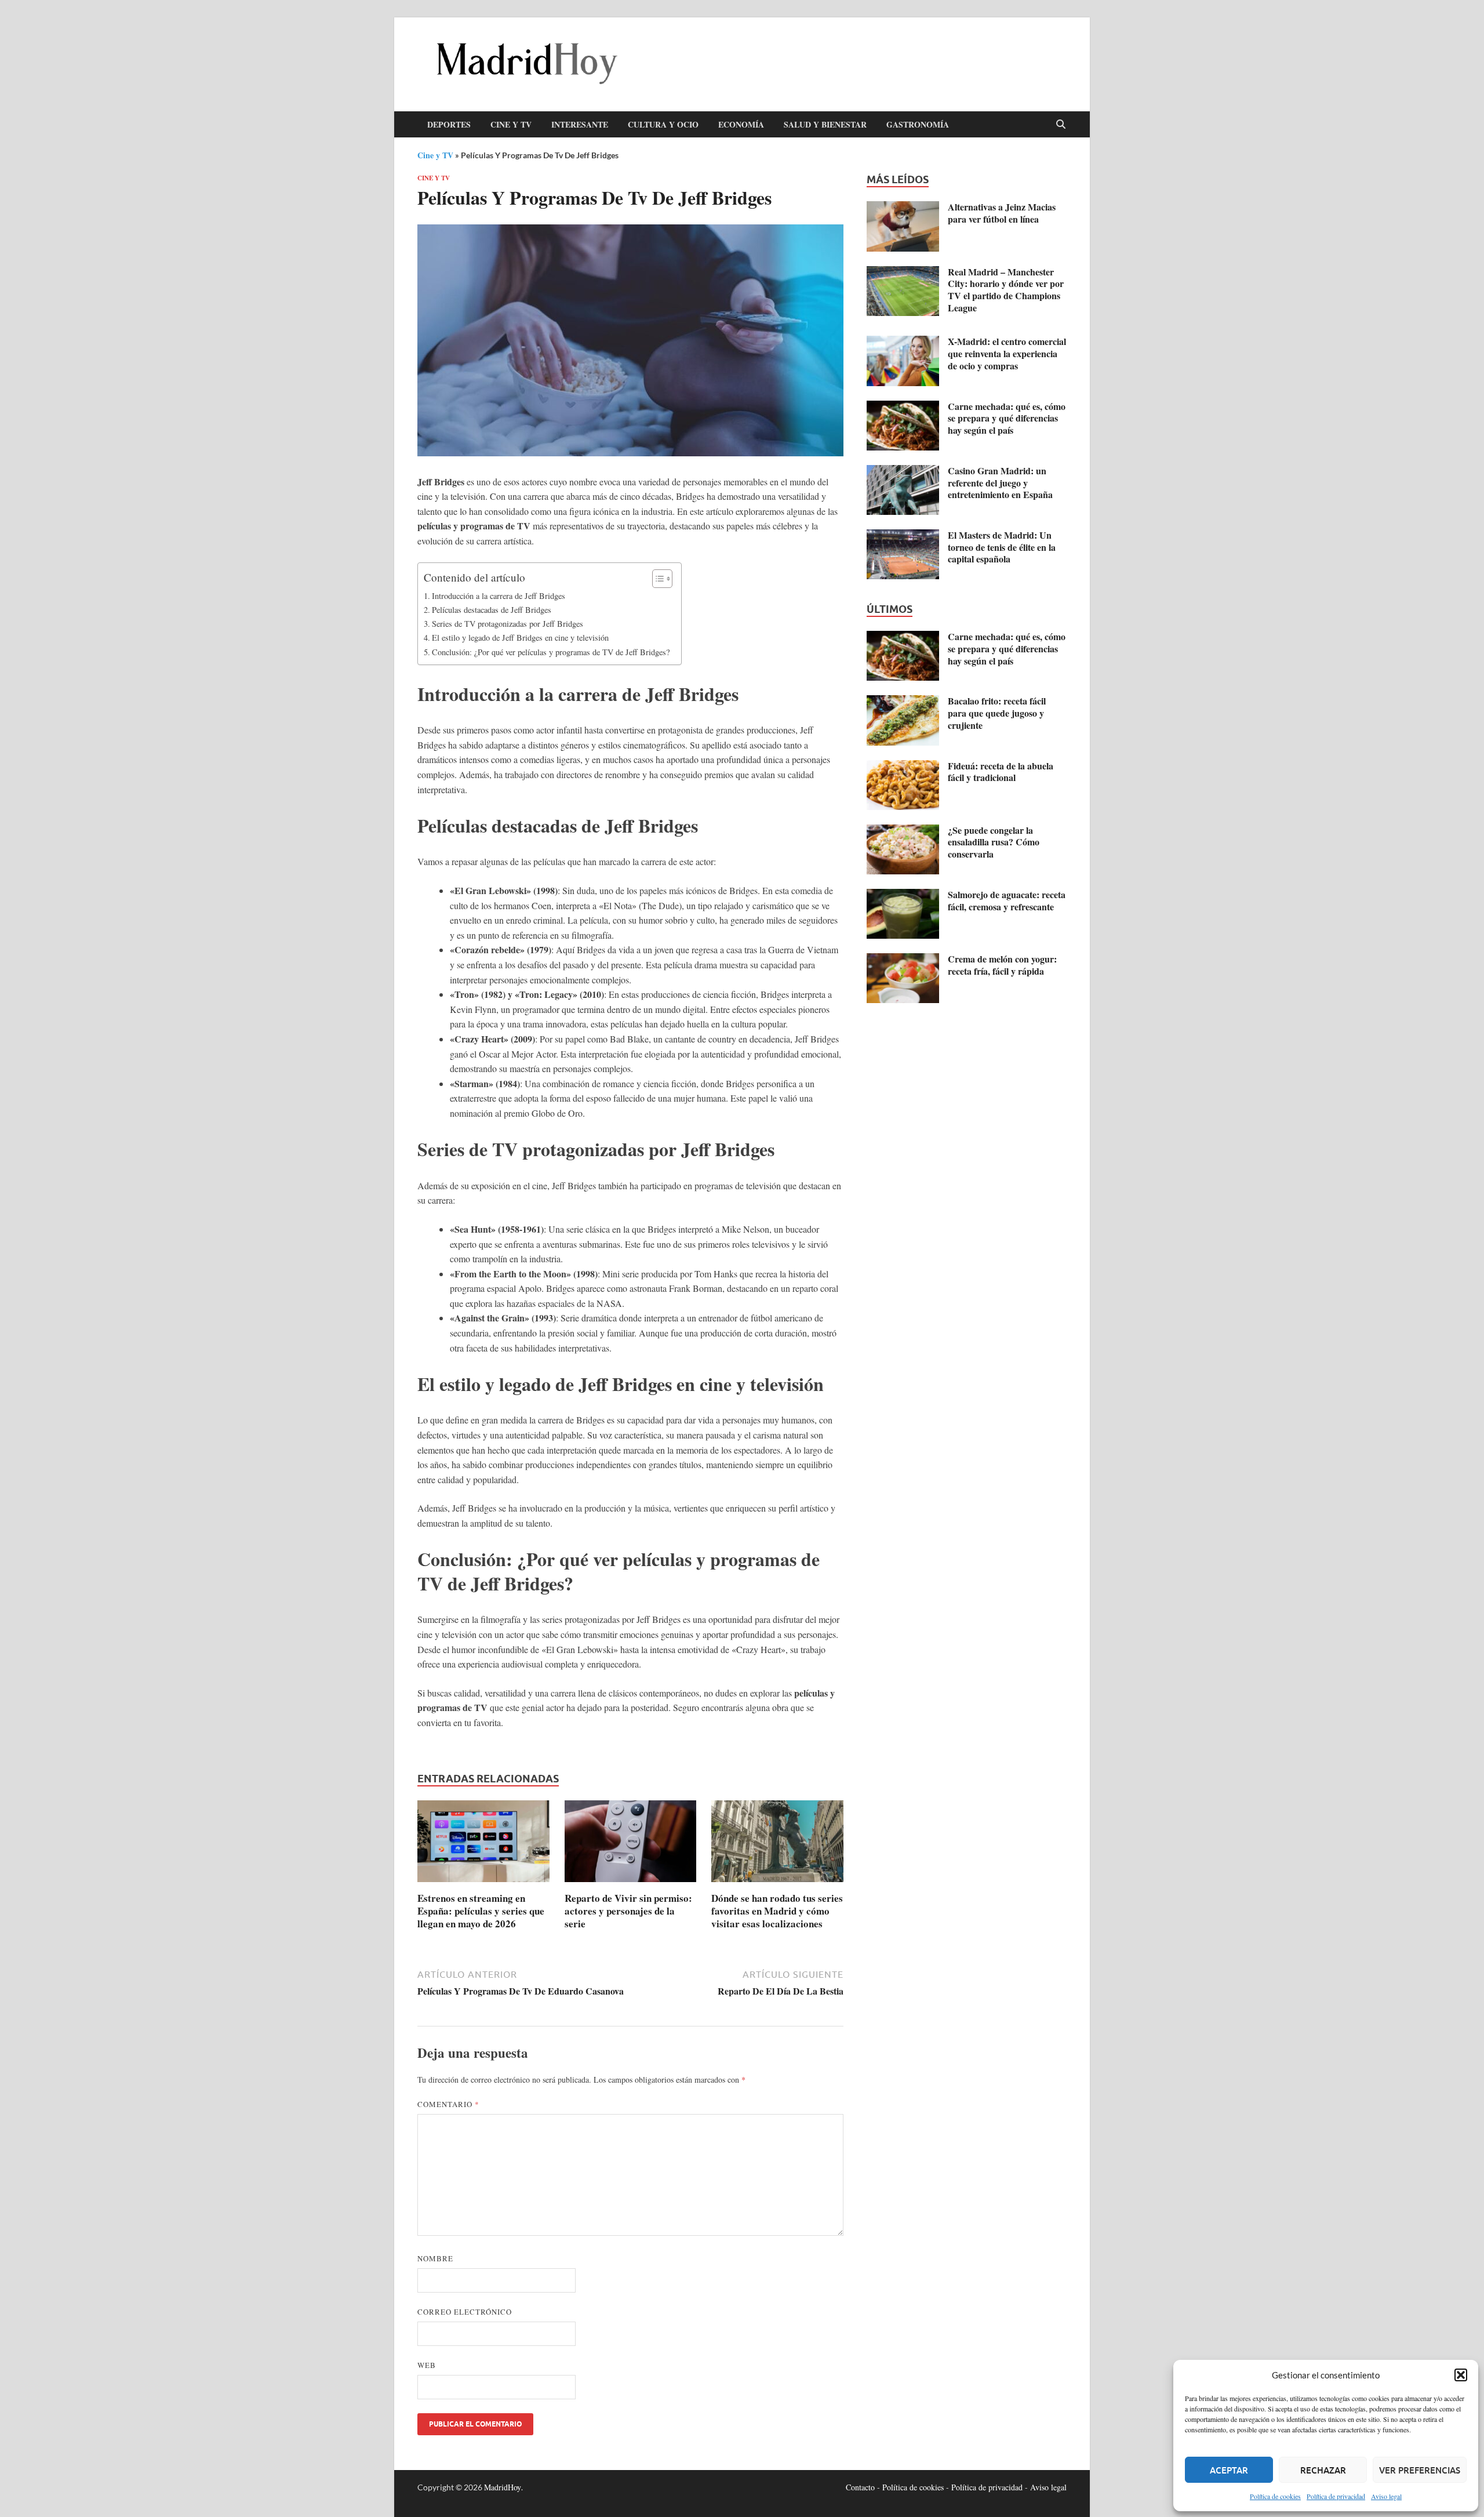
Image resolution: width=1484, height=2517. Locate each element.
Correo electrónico (465, 2312)
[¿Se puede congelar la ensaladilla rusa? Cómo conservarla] (903, 831)
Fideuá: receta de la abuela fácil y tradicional (1001, 772)
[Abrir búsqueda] (1061, 125)
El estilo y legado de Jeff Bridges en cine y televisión (520, 638)
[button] (1461, 2375)
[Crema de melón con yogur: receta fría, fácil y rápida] (903, 960)
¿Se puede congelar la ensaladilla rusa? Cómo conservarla (994, 842)
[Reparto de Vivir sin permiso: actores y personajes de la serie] (631, 1844)
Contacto (860, 2487)
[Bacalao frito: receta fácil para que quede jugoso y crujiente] (903, 702)
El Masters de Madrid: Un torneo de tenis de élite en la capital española (1002, 547)
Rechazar (1323, 2470)
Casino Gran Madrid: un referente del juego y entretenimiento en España (1000, 483)
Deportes (449, 124)
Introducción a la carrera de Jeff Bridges (499, 596)
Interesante (580, 124)
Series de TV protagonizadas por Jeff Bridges (508, 624)
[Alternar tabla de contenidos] (656, 579)
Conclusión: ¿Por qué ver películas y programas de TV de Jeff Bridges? (551, 652)
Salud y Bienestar (825, 124)
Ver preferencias (1420, 2470)
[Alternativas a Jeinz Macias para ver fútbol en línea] (903, 208)
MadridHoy (503, 2487)
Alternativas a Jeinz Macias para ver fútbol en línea (1002, 213)
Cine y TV (511, 124)
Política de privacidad (1336, 2496)
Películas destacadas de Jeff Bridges (492, 610)
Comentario (448, 2104)
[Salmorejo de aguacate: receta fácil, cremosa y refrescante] (903, 896)
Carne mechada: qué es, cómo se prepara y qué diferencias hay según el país (1007, 418)
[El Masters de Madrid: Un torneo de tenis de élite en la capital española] (903, 536)
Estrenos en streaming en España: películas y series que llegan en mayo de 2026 (481, 1911)
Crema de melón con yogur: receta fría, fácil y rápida (1002, 965)
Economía (741, 124)
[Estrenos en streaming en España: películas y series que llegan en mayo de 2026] (483, 1844)
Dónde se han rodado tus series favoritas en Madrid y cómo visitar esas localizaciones (777, 1911)
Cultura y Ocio (663, 124)
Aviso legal (1386, 2496)
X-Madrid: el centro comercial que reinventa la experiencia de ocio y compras (1007, 353)
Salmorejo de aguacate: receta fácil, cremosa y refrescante (1007, 900)
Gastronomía (918, 124)
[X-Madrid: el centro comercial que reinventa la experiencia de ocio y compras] (903, 342)
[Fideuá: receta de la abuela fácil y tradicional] (903, 767)
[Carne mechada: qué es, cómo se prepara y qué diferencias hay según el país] (903, 407)
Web (427, 2365)
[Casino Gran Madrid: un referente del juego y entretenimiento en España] (903, 472)
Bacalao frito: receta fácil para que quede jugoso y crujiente (997, 713)
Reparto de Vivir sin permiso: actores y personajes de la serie (628, 1911)
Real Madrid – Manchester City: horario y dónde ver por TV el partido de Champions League (1006, 290)
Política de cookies (1275, 2496)
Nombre (435, 2258)
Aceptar (1229, 2470)
